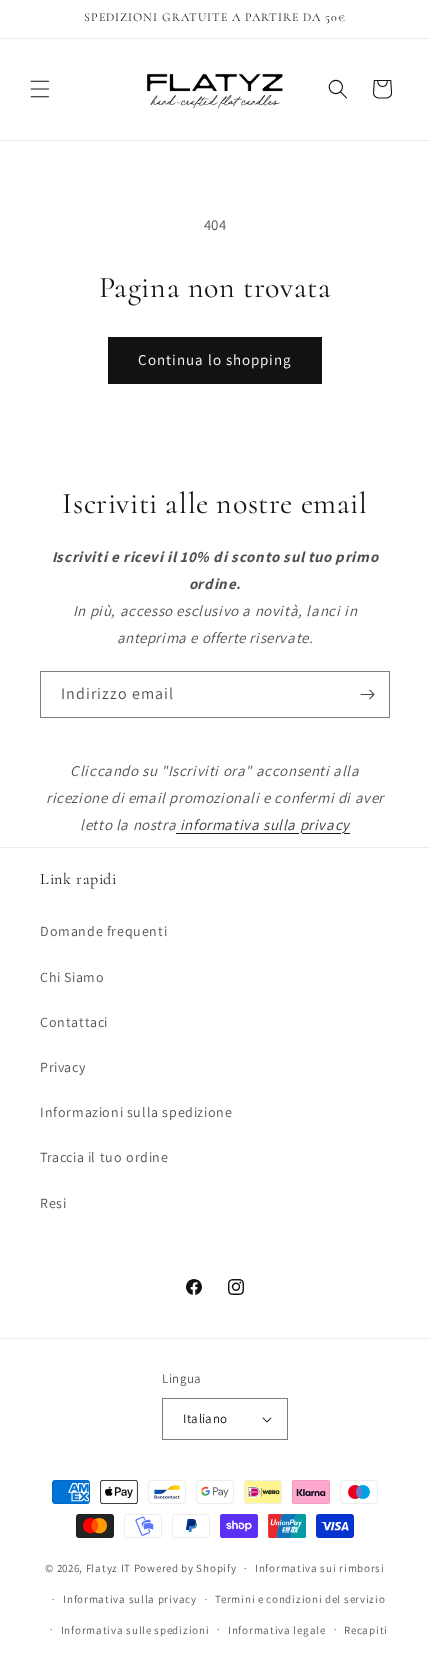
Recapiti (366, 1630)
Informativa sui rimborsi (320, 1568)
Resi (53, 1203)
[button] (40, 89)
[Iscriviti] (367, 694)
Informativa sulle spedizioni (135, 1630)
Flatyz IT (108, 1568)
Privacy (62, 1067)
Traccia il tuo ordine (104, 1157)
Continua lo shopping (215, 359)
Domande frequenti (103, 931)
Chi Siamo (72, 977)
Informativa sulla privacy (130, 1599)
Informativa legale (277, 1630)
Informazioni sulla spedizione (136, 1112)
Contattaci (74, 1022)
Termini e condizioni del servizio (300, 1599)
